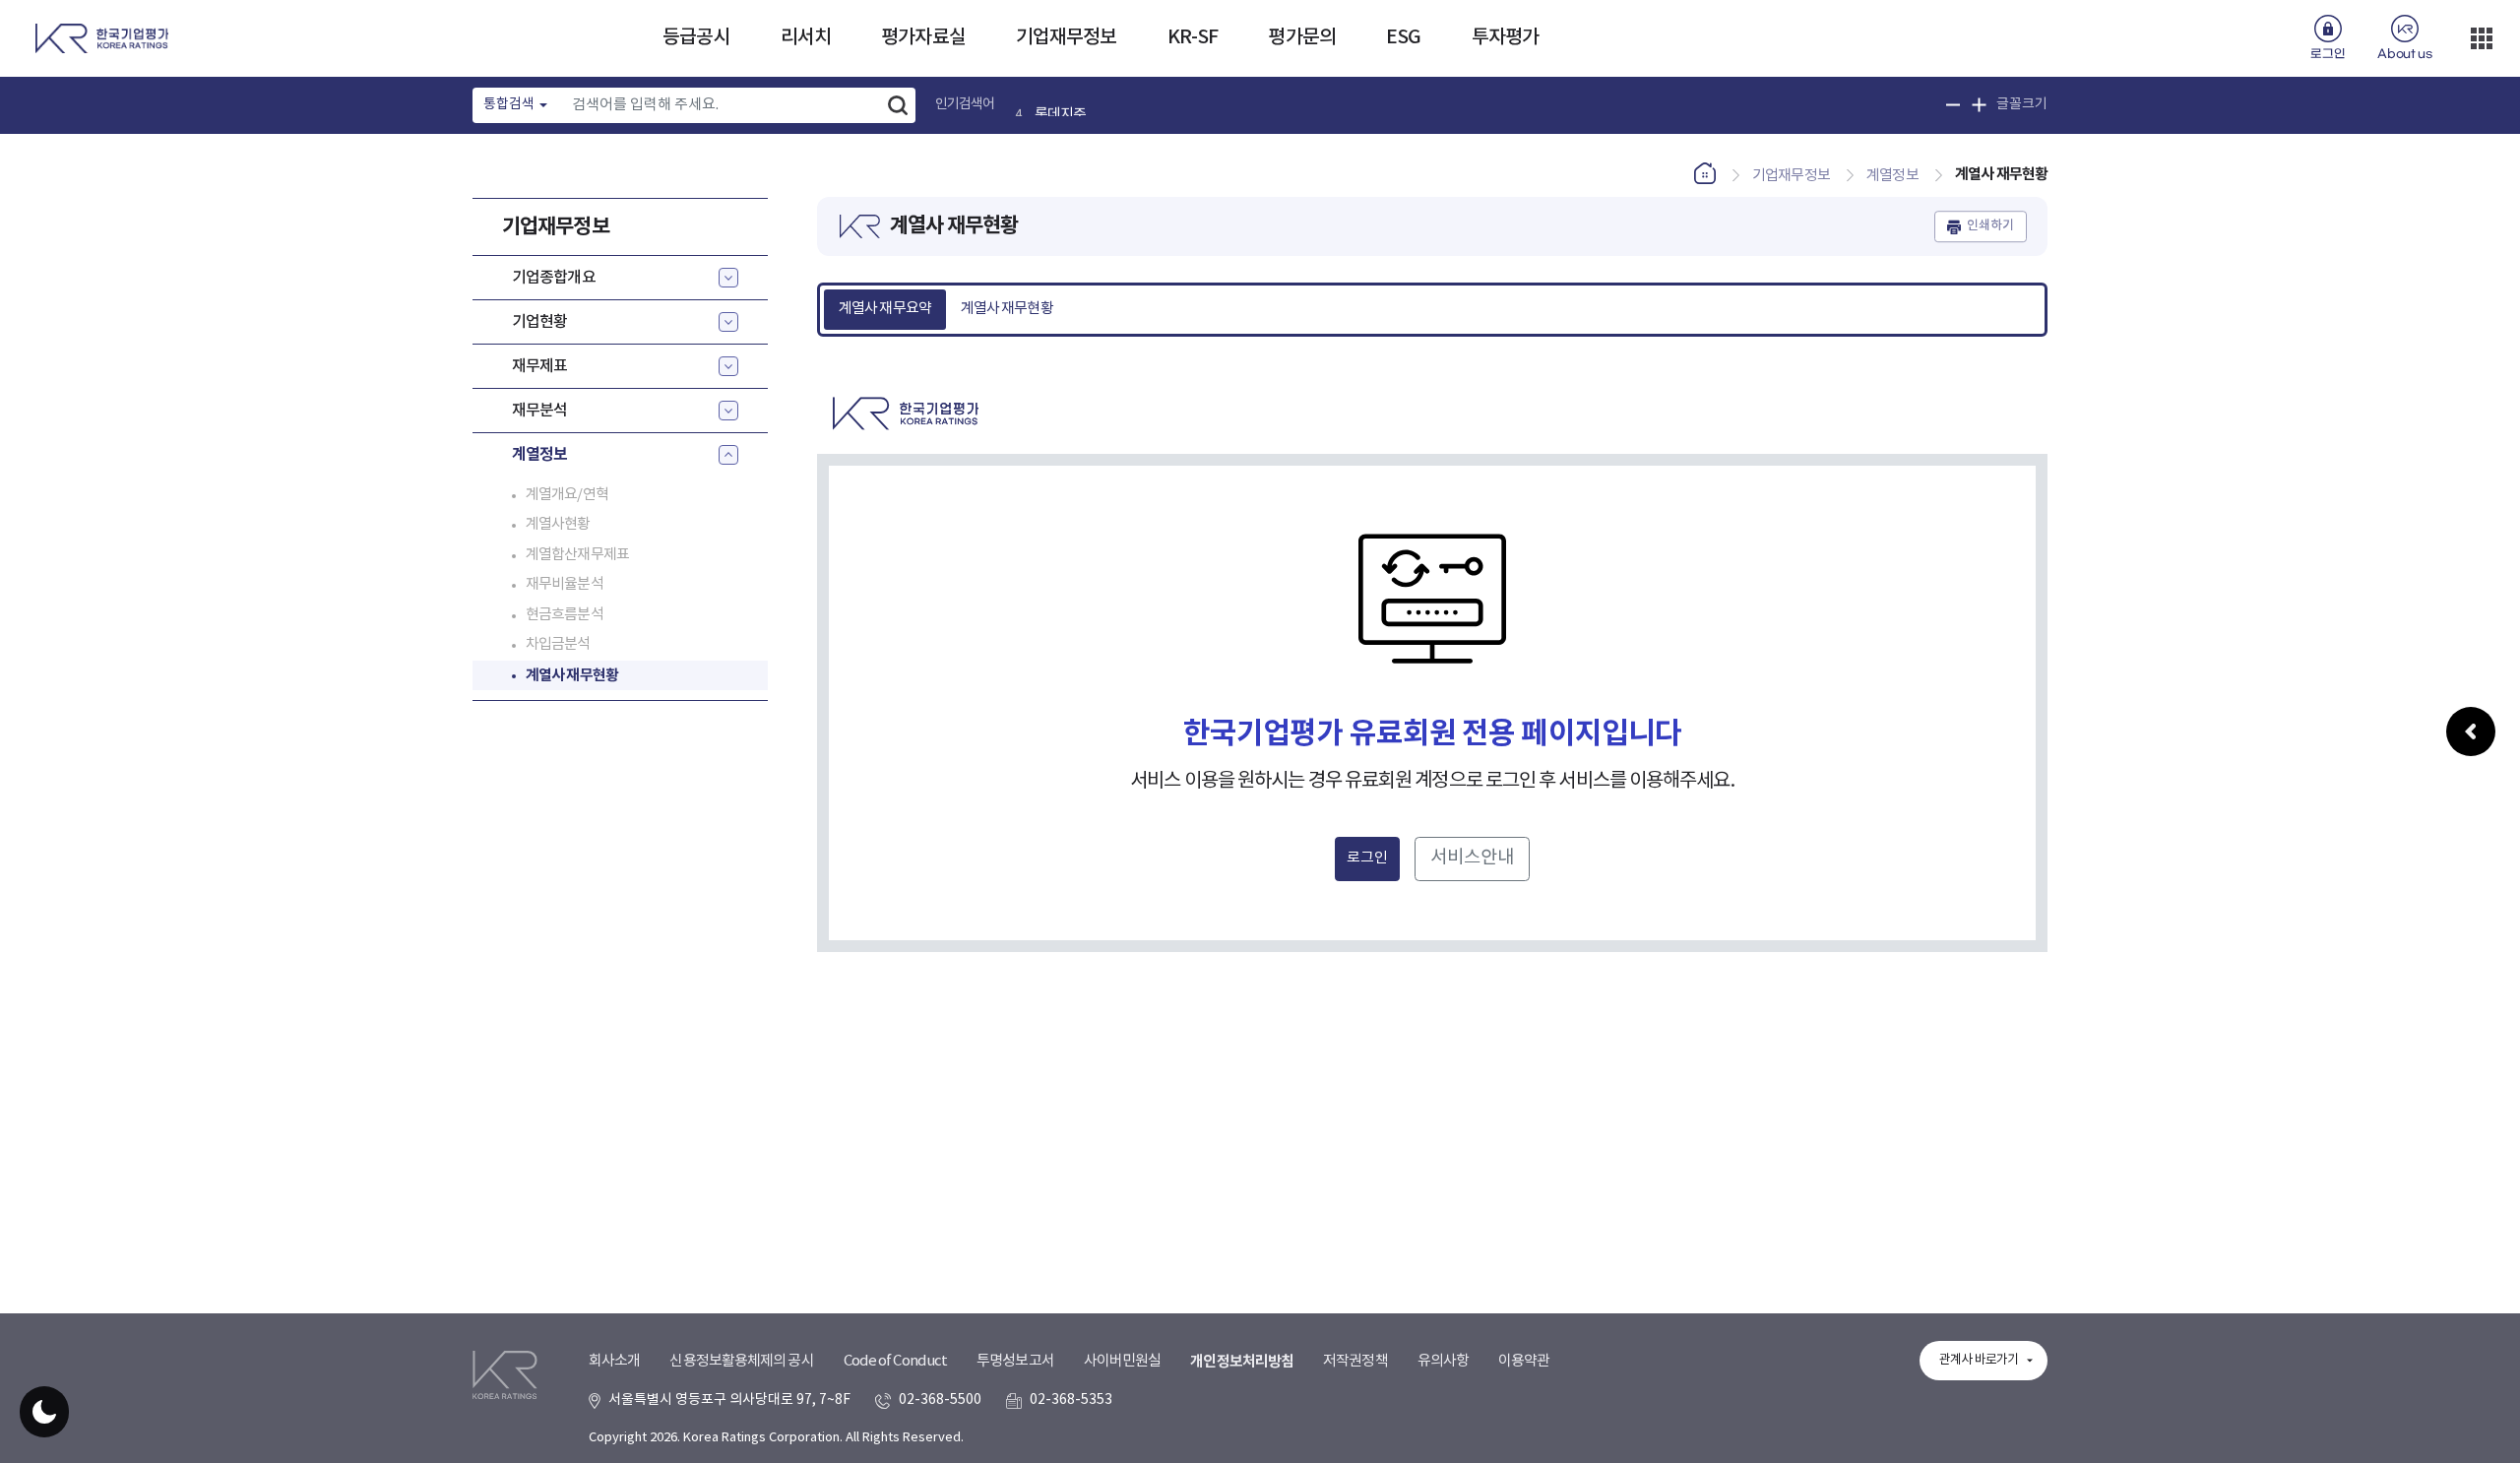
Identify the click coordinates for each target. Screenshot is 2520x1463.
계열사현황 (558, 524)
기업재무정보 (1067, 37)
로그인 (2328, 54)
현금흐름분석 (565, 615)
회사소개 (614, 1361)
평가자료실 (923, 37)
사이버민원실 (1123, 1361)
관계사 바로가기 (1979, 1360)
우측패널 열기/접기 (2471, 731)
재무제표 (539, 366)
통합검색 (509, 104)
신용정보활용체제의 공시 (741, 1361)
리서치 (806, 37)
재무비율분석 (565, 584)
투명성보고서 (1015, 1361)
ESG (1403, 37)
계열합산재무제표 (577, 555)
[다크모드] (44, 1412)
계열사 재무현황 (572, 675)
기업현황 (539, 322)
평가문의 (1301, 37)
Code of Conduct (896, 1361)
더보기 (2482, 38)
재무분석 (539, 411)
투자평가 (1505, 37)
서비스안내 (1472, 858)
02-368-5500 (940, 1400)
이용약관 (1524, 1361)
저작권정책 (1355, 1361)
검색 (898, 105)
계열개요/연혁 (567, 495)
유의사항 (1443, 1361)
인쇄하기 (1990, 226)
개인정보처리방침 (1242, 1362)
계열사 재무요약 (885, 309)
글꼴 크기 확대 (1979, 105)
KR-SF (1193, 37)
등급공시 (696, 37)
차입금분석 (558, 644)
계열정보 (539, 455)
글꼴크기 (2022, 104)
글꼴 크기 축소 (1953, 105)
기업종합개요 (554, 278)
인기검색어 (965, 104)
